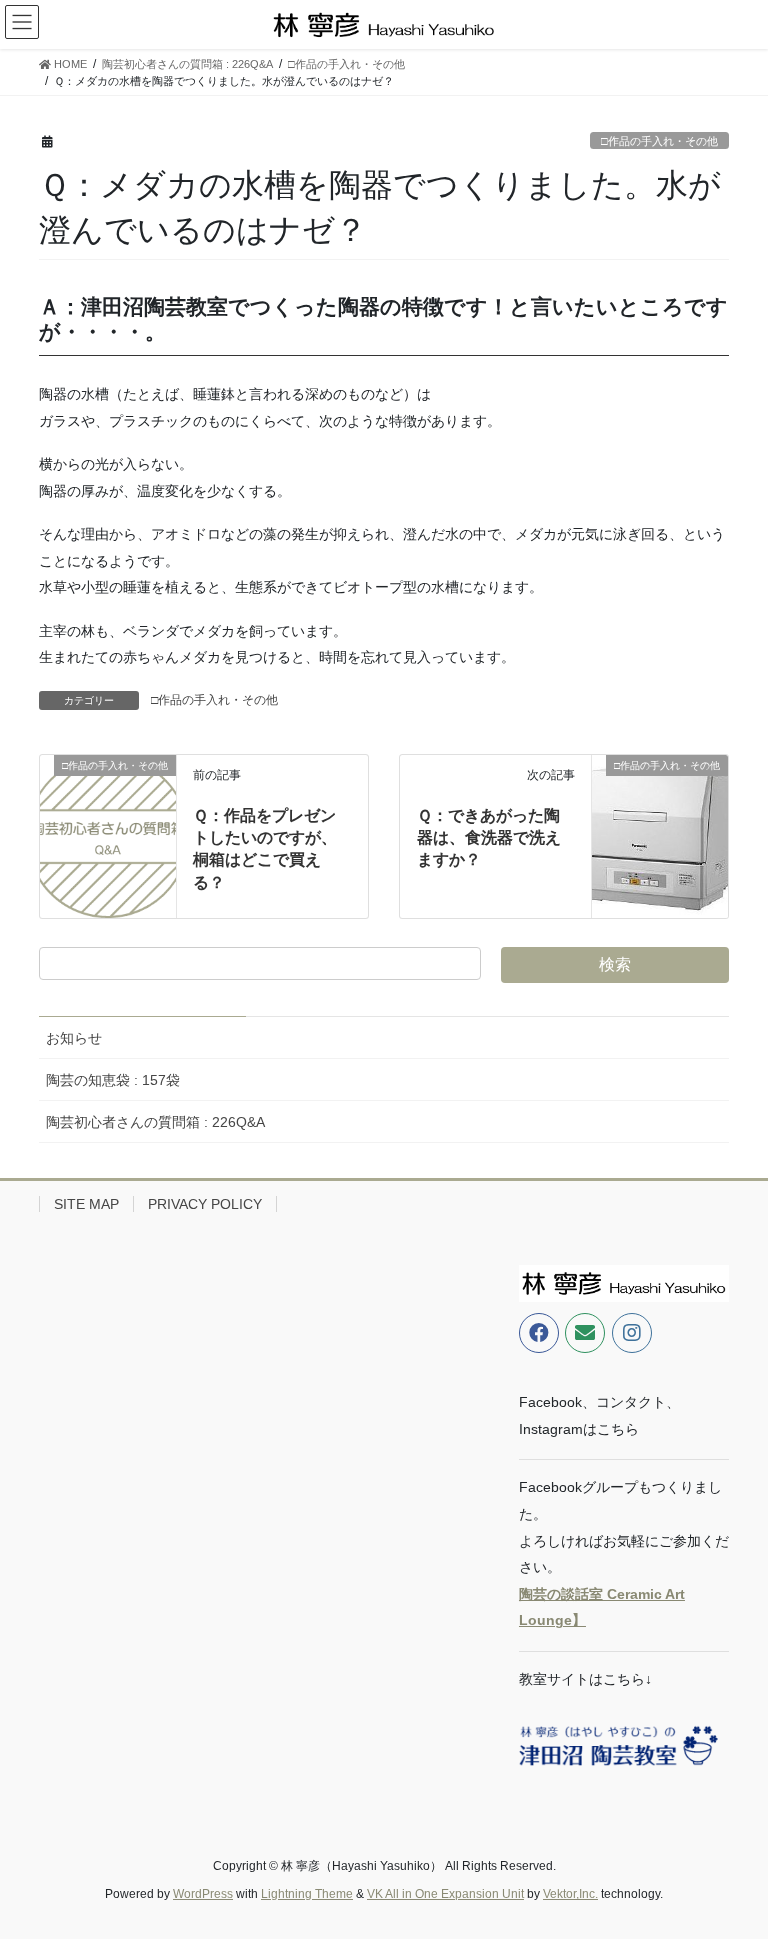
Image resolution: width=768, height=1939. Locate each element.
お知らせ (74, 1038)
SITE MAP (86, 1204)
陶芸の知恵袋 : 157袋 (113, 1080)
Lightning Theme (307, 1894)
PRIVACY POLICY (205, 1204)
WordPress (203, 1894)
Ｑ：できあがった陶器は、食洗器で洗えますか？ (489, 838)
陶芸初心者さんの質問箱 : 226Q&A (155, 1122)
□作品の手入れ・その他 (659, 141)
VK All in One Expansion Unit (445, 1894)
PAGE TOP (731, 1863)
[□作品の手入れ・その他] (108, 821)
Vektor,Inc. (570, 1894)
